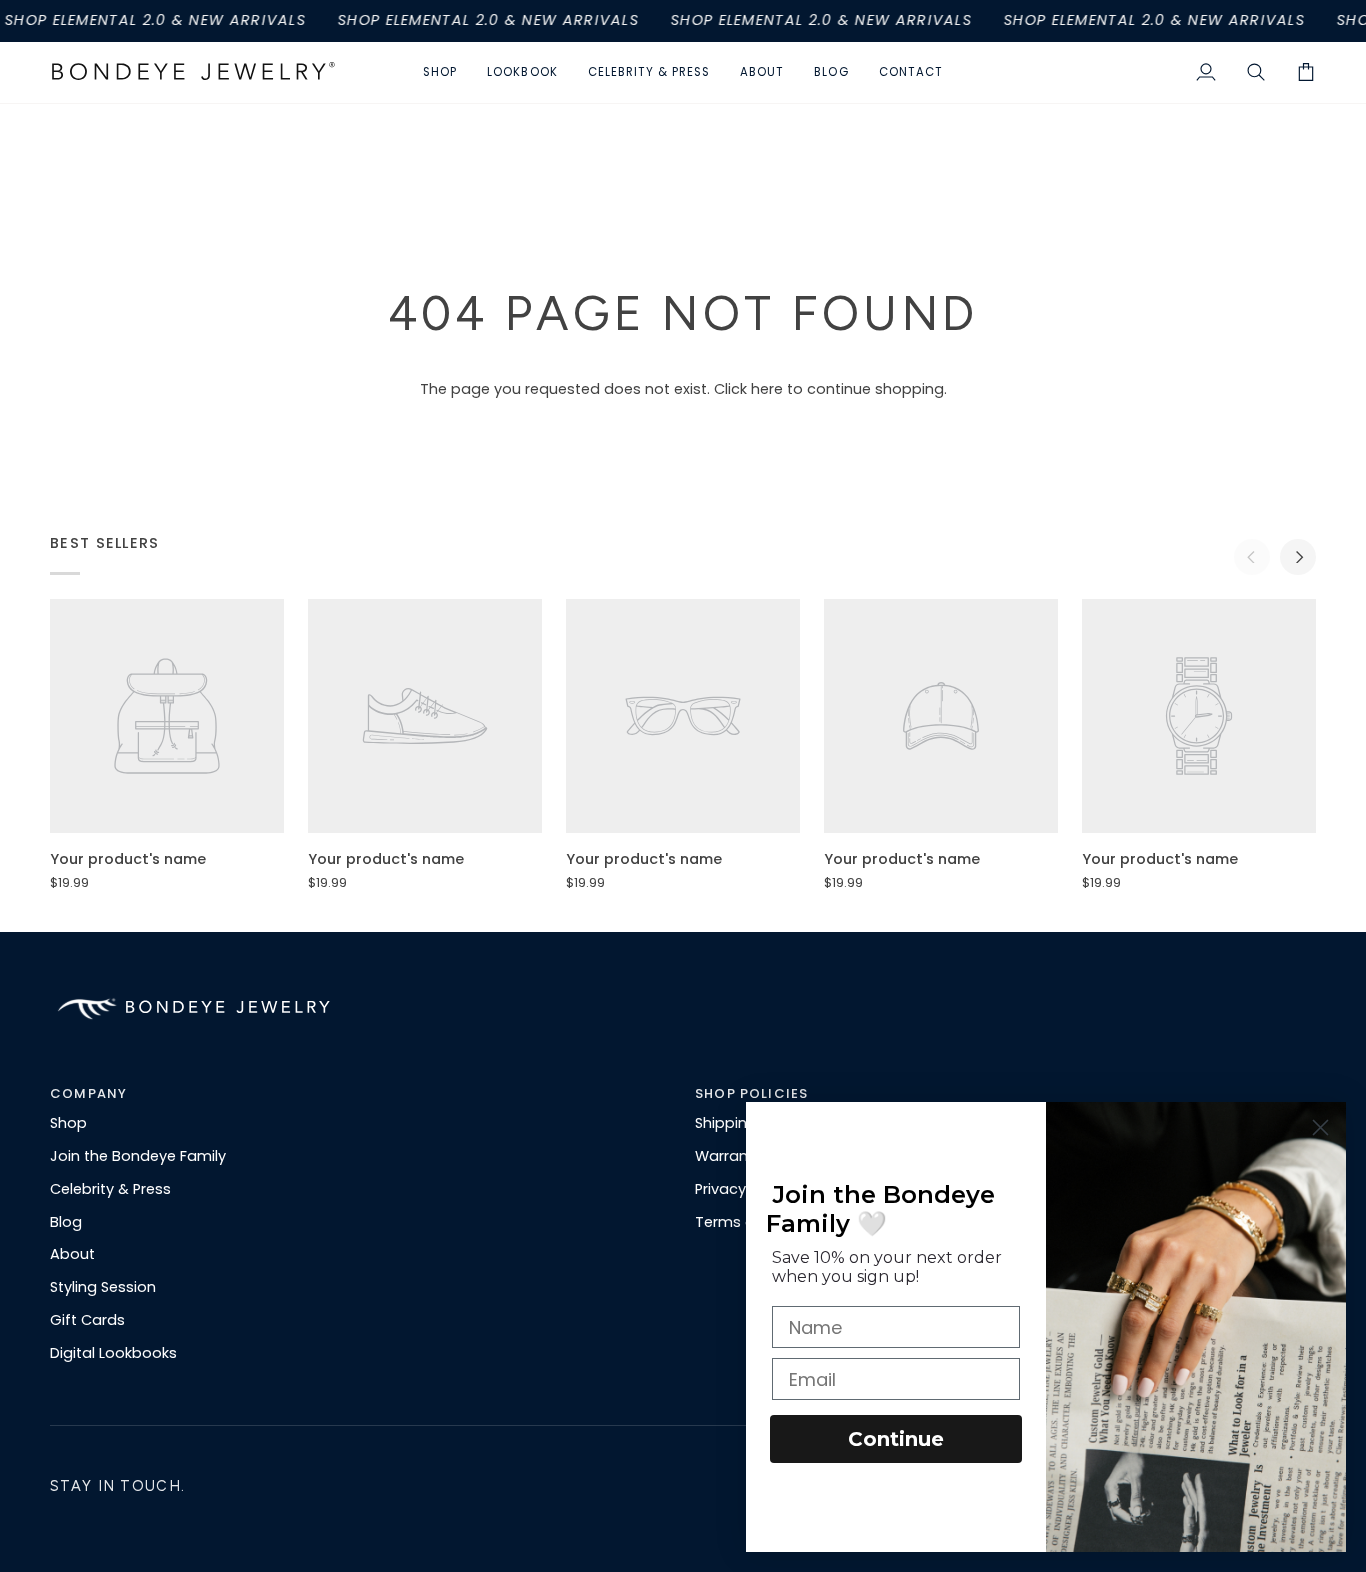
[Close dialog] (1320, 1127)
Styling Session (103, 1287)
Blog (66, 1222)
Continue (896, 1439)
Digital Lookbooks (113, 1353)
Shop (68, 1123)
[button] (440, 72)
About (72, 1254)
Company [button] (88, 1093)
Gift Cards (87, 1320)
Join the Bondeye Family (138, 1156)
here (767, 389)
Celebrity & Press (110, 1189)
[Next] (1298, 557)
